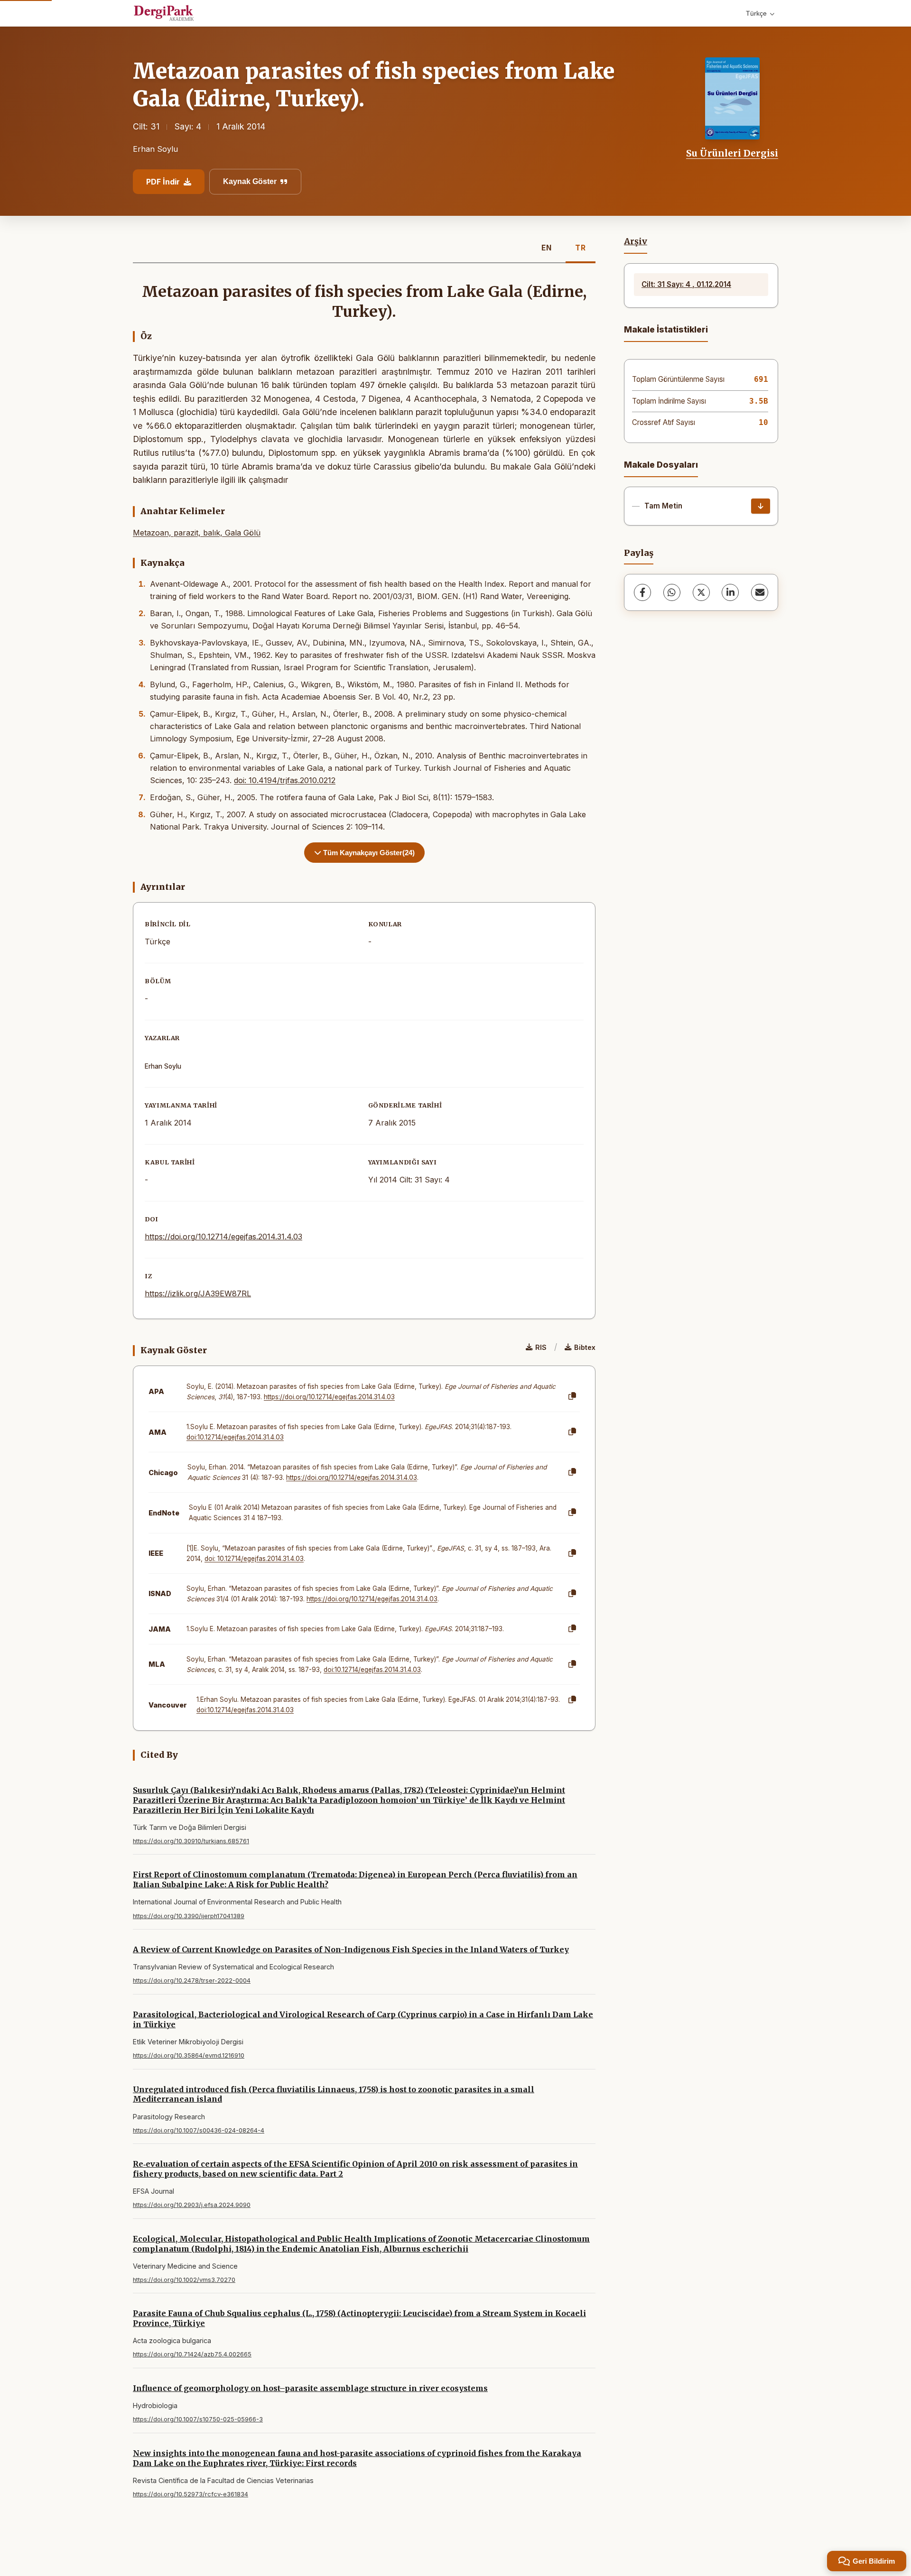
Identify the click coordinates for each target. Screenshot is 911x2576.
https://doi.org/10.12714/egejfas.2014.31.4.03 (223, 1237)
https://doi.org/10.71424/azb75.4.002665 (192, 2354)
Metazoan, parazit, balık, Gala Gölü (197, 533)
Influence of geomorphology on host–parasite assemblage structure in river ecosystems (310, 2388)
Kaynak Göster (250, 181)
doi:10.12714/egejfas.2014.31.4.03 (235, 1437)
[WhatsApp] (672, 592)
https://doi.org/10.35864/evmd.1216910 (189, 2055)
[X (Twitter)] (701, 592)
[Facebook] (642, 592)
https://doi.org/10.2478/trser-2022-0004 (192, 1980)
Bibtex (585, 1347)
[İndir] (761, 506)
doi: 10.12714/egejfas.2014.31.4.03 (254, 1559)
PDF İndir (163, 182)
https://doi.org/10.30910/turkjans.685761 (191, 1841)
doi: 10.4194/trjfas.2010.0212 (285, 780)
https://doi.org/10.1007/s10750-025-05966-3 (198, 2419)
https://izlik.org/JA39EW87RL (198, 1293)
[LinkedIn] (730, 592)
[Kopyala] (572, 1396)
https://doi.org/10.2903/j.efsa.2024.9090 (192, 2205)
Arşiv (636, 241)
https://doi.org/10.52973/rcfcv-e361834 (191, 2494)
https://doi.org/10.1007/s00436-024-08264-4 (199, 2130)
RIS (541, 1347)
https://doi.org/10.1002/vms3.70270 (184, 2280)
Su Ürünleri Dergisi (732, 153)
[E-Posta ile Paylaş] (760, 592)
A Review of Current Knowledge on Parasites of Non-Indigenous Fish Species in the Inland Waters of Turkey (351, 1949)
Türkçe (756, 13)
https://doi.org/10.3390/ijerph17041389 (189, 1916)
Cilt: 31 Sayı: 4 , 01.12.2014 (686, 284)
